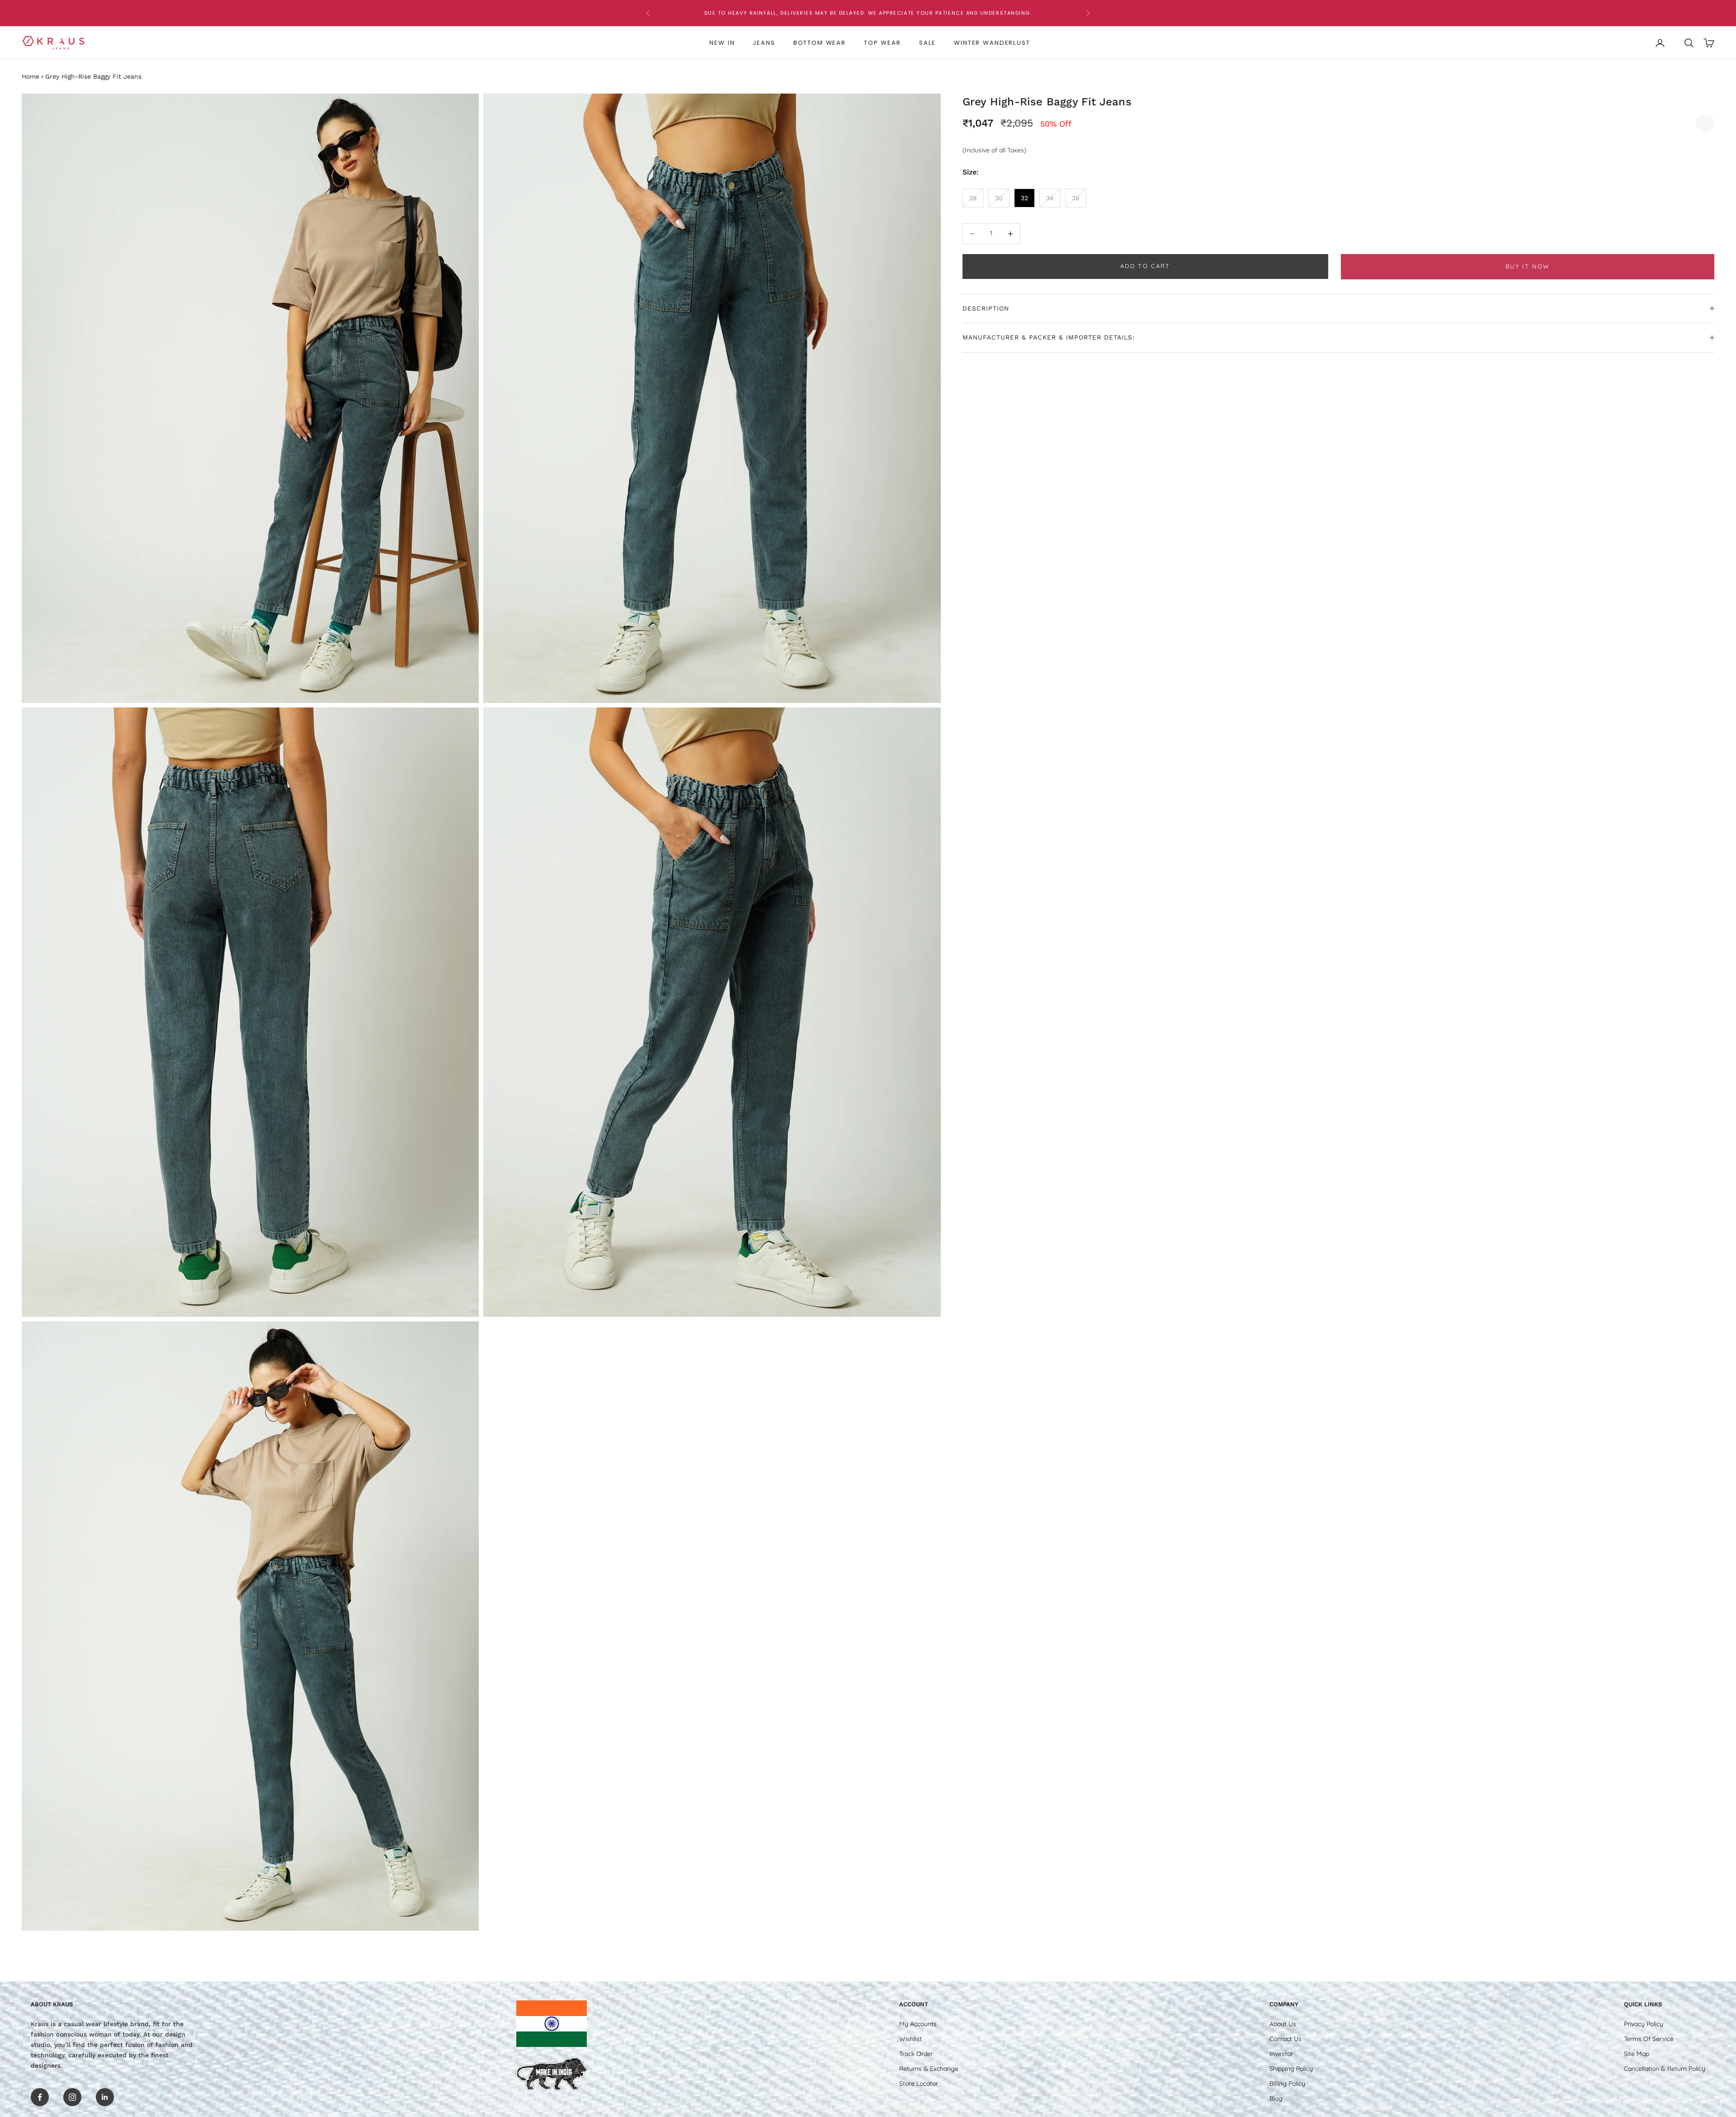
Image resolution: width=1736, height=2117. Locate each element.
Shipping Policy (1291, 2069)
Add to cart (1145, 266)
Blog (1276, 2098)
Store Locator (919, 2084)
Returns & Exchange (929, 2069)
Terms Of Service (1649, 2039)
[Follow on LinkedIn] (105, 2097)
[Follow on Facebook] (40, 2097)
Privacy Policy (1644, 2024)
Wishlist (910, 2039)
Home (31, 76)
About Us (1283, 2024)
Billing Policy (1287, 2084)
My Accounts (918, 2024)
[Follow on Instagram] (72, 2097)
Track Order (916, 2054)
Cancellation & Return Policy (1665, 2069)
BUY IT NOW (1528, 266)
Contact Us (1285, 2039)
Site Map (1637, 2054)
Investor (1281, 2054)
